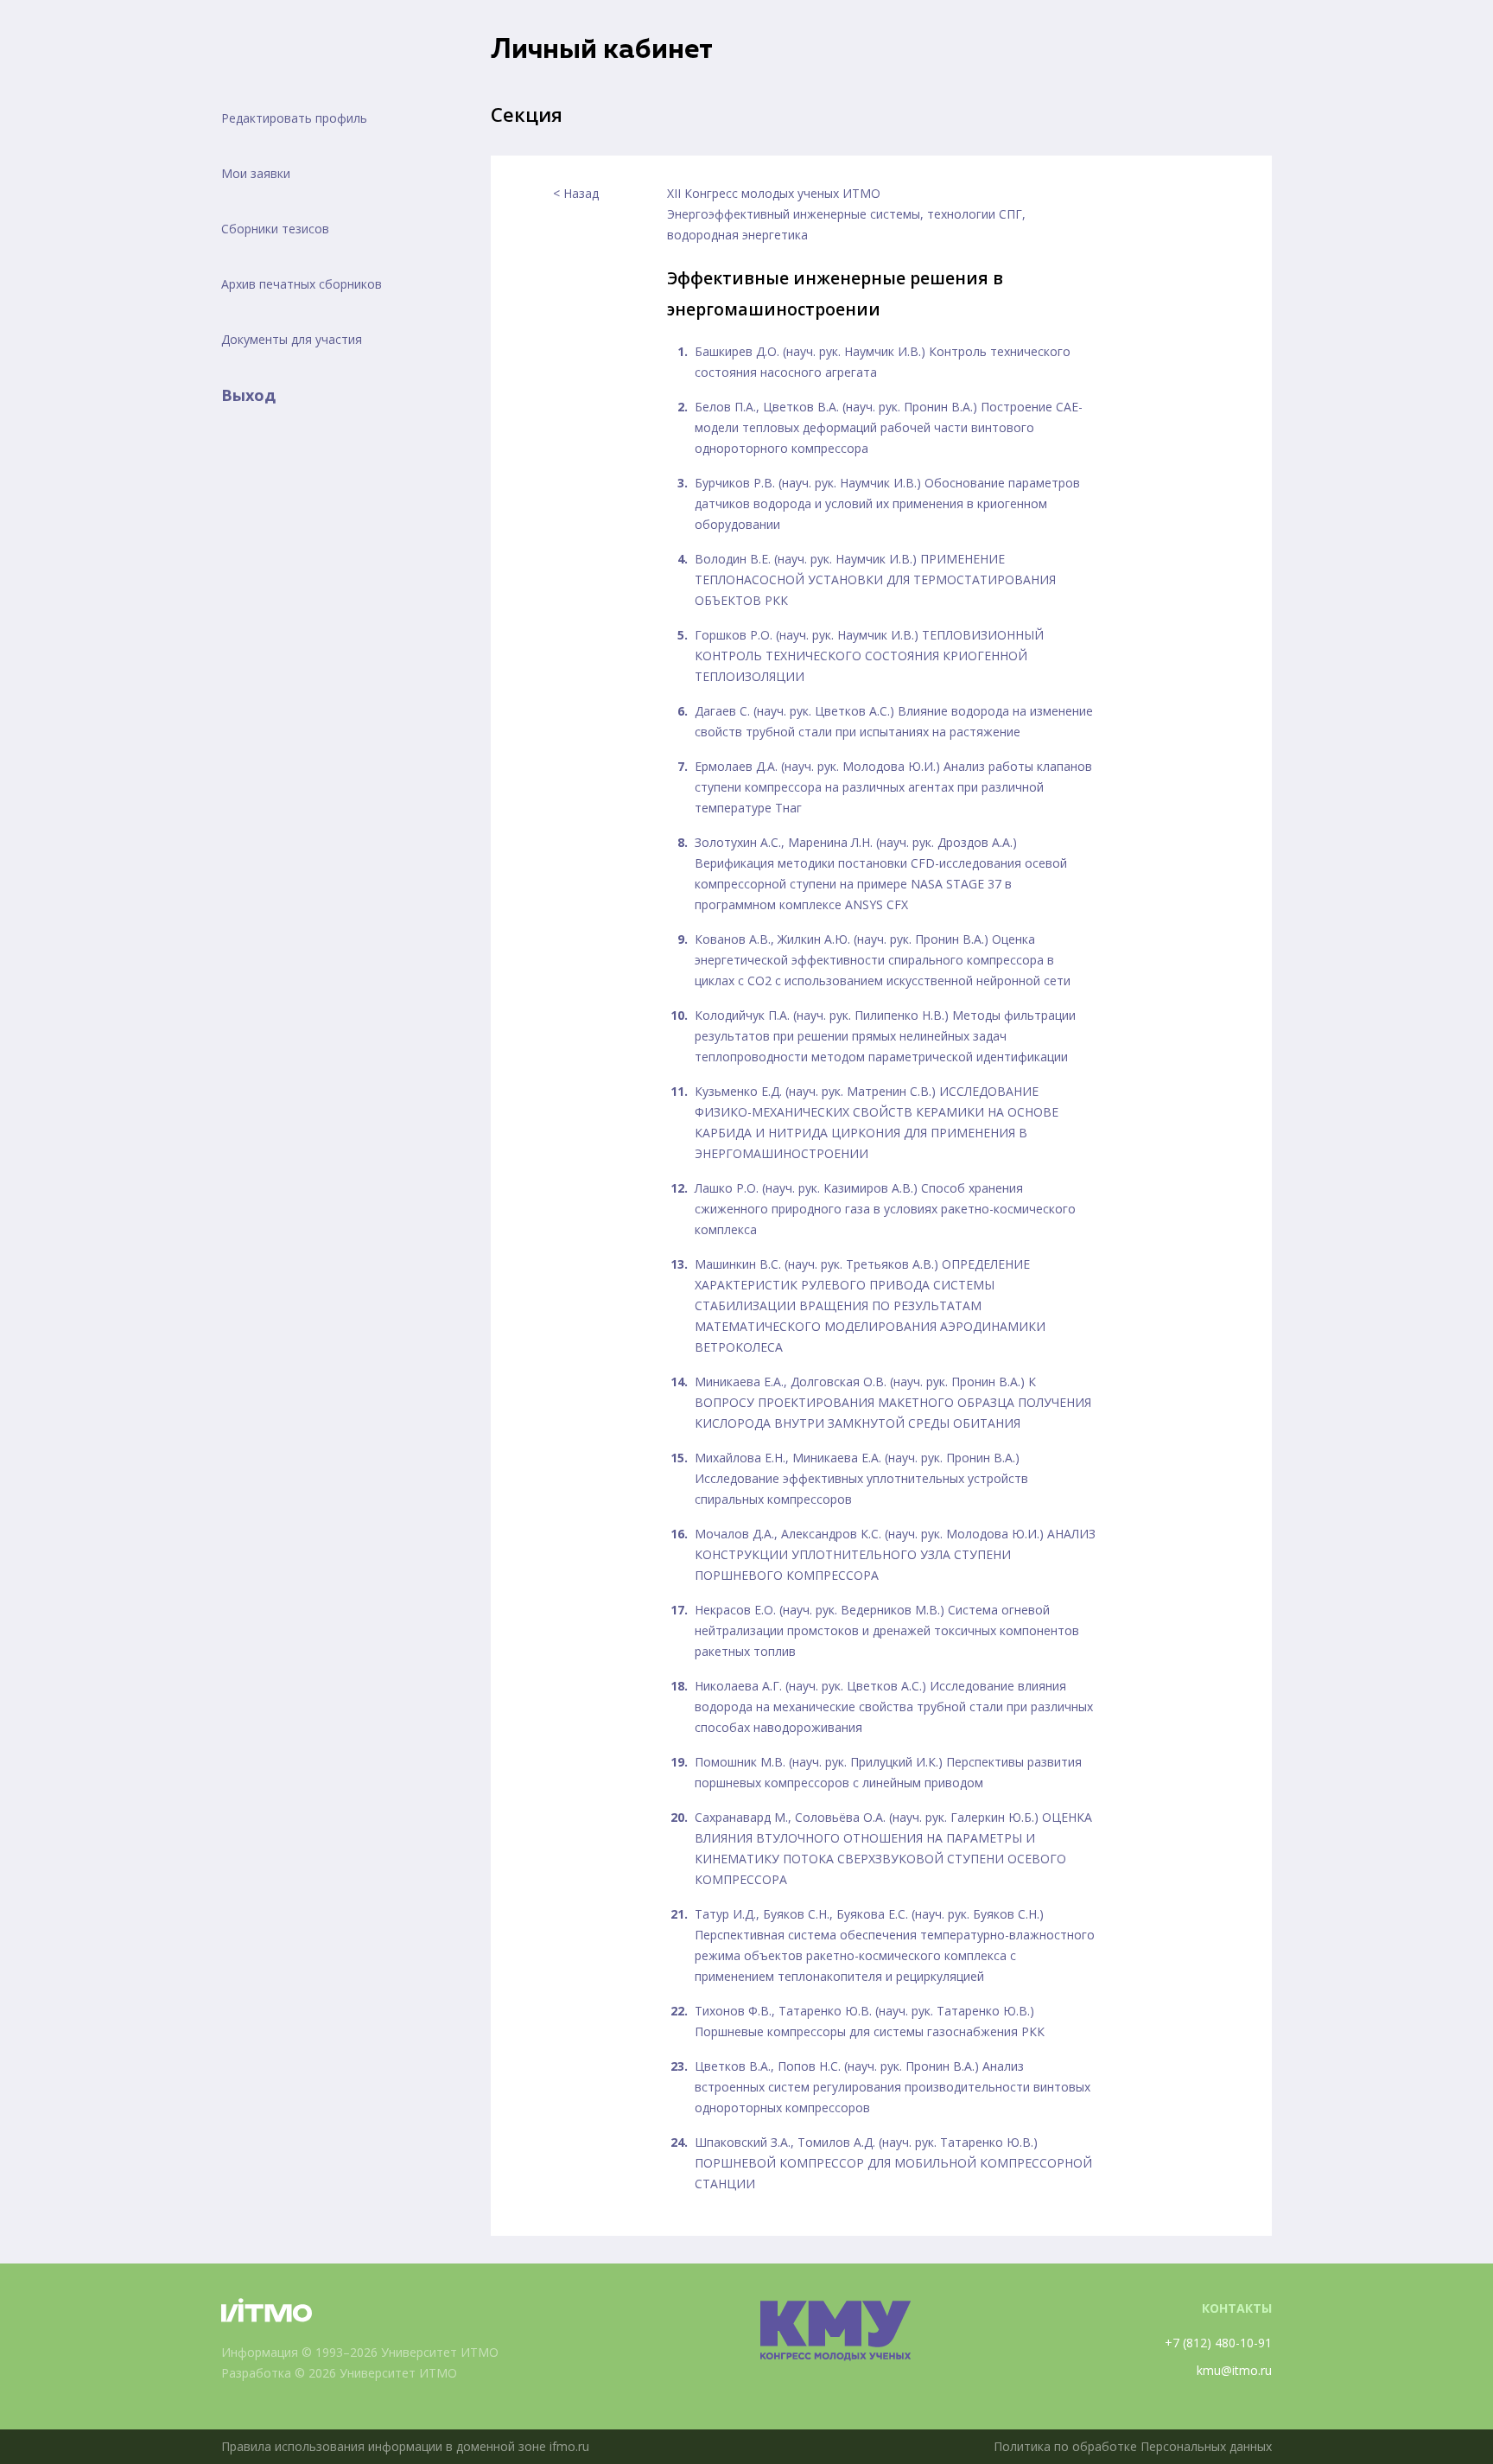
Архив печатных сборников (302, 284)
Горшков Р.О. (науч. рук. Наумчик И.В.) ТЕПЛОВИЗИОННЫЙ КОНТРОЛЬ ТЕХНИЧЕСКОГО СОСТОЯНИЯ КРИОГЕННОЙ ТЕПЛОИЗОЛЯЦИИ (869, 656)
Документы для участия (292, 339)
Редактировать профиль (294, 118)
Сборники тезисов (275, 229)
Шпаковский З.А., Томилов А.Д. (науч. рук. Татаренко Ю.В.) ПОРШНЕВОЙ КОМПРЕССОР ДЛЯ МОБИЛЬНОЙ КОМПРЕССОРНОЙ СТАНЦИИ (893, 2163)
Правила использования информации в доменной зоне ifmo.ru (405, 2446)
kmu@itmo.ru (1234, 2370)
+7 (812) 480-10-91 (1218, 2343)
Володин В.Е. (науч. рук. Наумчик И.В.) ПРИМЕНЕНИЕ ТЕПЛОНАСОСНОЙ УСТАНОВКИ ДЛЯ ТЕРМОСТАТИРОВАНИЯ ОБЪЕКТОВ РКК (875, 579)
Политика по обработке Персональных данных (1133, 2446)
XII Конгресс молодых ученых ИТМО (774, 193)
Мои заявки (256, 173)
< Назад (576, 193)
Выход (248, 395)
